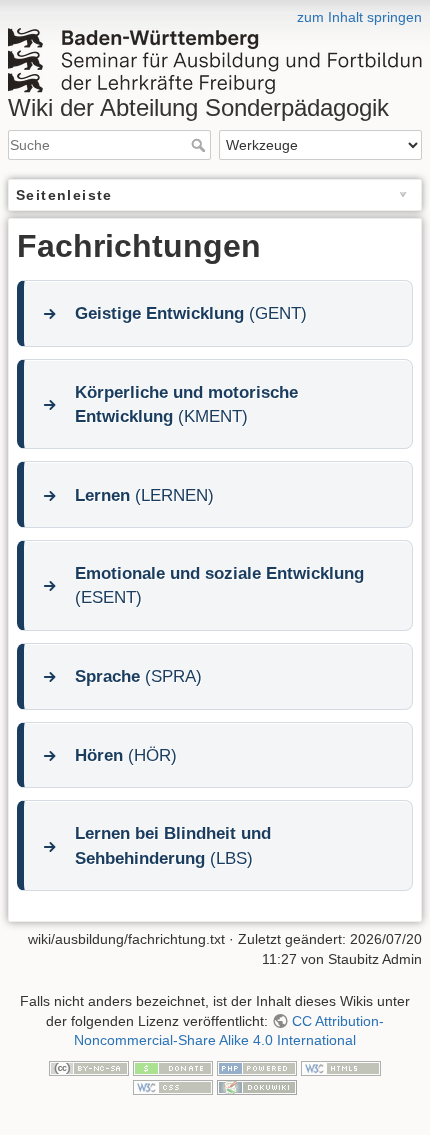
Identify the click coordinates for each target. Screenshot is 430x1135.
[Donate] (173, 1067)
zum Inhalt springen (359, 17)
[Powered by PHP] (257, 1067)
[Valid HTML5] (341, 1067)
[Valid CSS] (173, 1086)
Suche (200, 145)
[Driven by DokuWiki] (257, 1086)
